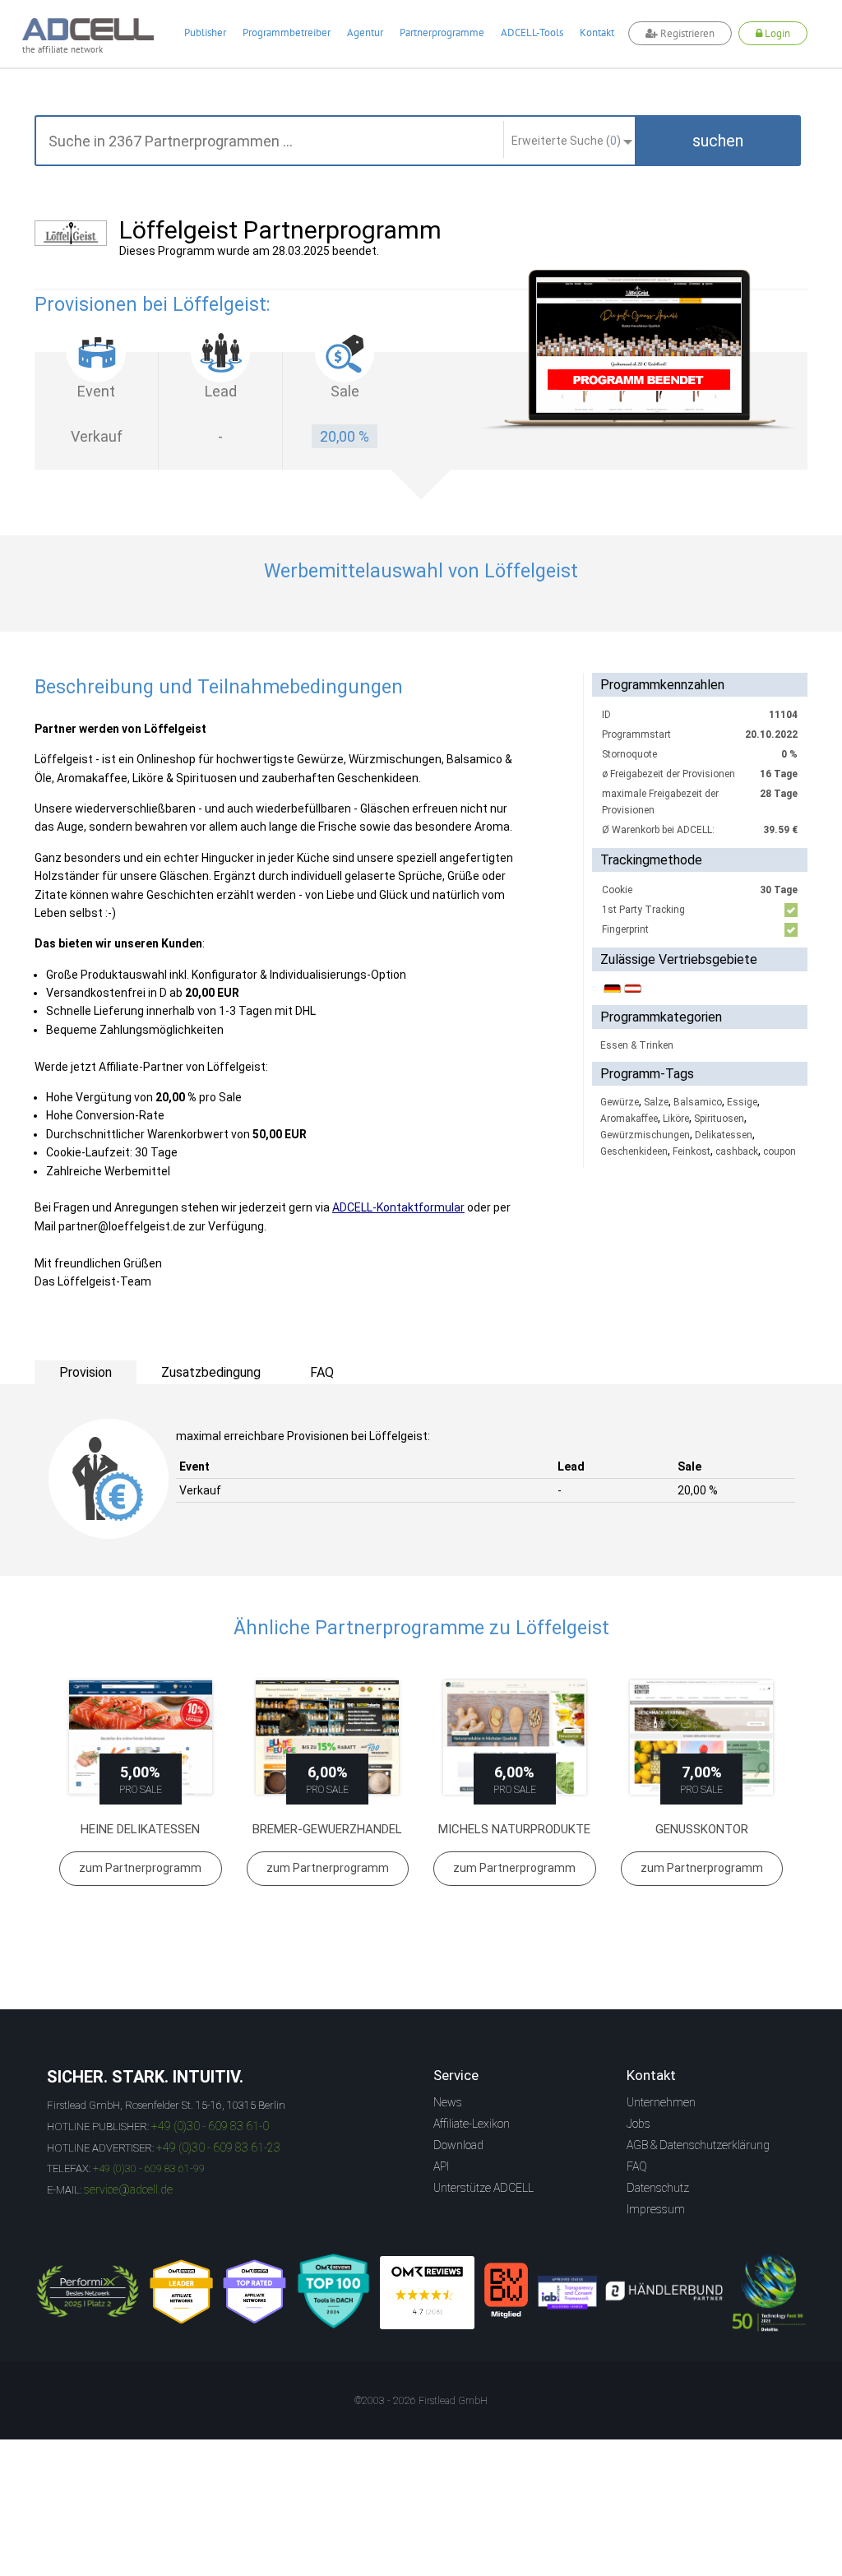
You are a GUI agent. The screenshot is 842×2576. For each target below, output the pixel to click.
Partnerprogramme (442, 32)
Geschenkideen (634, 1151)
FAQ (637, 2166)
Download (458, 2145)
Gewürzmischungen (645, 1135)
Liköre (676, 1119)
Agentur (365, 32)
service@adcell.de (128, 2189)
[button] (718, 141)
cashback (737, 1151)
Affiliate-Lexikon (472, 2124)
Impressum (656, 2209)
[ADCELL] (427, 2293)
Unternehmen (661, 2102)
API (441, 2166)
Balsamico (698, 1102)
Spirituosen (719, 1119)
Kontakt (597, 32)
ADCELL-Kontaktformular (398, 1207)
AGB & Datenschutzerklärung (698, 2145)
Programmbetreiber (287, 32)
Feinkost (692, 1151)
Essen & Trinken (637, 1045)
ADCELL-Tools (532, 32)
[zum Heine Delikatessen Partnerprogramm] (141, 1737)
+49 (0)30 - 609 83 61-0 (210, 2126)
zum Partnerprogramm (140, 1868)
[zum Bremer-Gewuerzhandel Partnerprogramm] (328, 1737)
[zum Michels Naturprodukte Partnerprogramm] (515, 1737)
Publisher (205, 32)
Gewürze (620, 1102)
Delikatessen (724, 1135)
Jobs (638, 2124)
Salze (656, 1102)
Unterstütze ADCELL (483, 2188)
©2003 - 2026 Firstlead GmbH (421, 2401)
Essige (742, 1102)
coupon (780, 1151)
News (448, 2102)
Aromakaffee (629, 1119)
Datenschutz (658, 2188)
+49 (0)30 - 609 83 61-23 (218, 2147)
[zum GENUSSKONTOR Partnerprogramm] (702, 1737)
